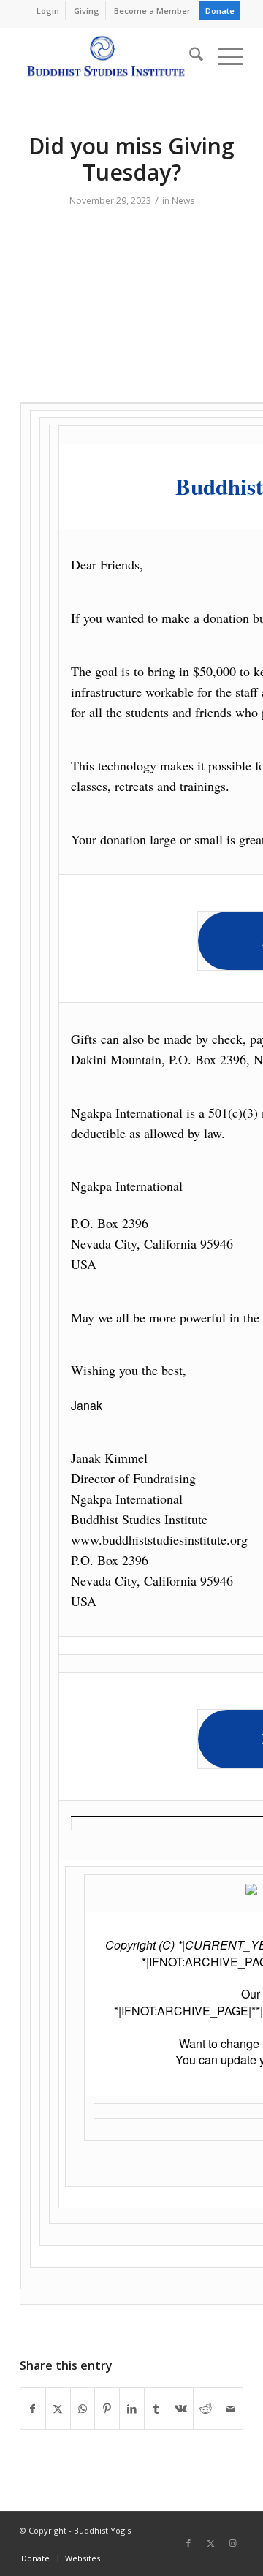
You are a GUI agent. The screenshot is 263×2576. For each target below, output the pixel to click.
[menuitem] (48, 11)
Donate (220, 11)
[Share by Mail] (230, 2409)
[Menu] (223, 56)
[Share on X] (58, 2409)
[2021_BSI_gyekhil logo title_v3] (109, 56)
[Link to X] (210, 2543)
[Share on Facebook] (33, 2409)
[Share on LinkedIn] (132, 2409)
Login (48, 11)
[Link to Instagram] (232, 2543)
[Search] (189, 56)
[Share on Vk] (182, 2409)
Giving (87, 11)
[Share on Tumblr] (157, 2409)
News (183, 201)
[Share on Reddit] (206, 2409)
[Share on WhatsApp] (83, 2409)
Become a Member (152, 11)
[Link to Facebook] (188, 2543)
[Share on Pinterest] (107, 2409)
